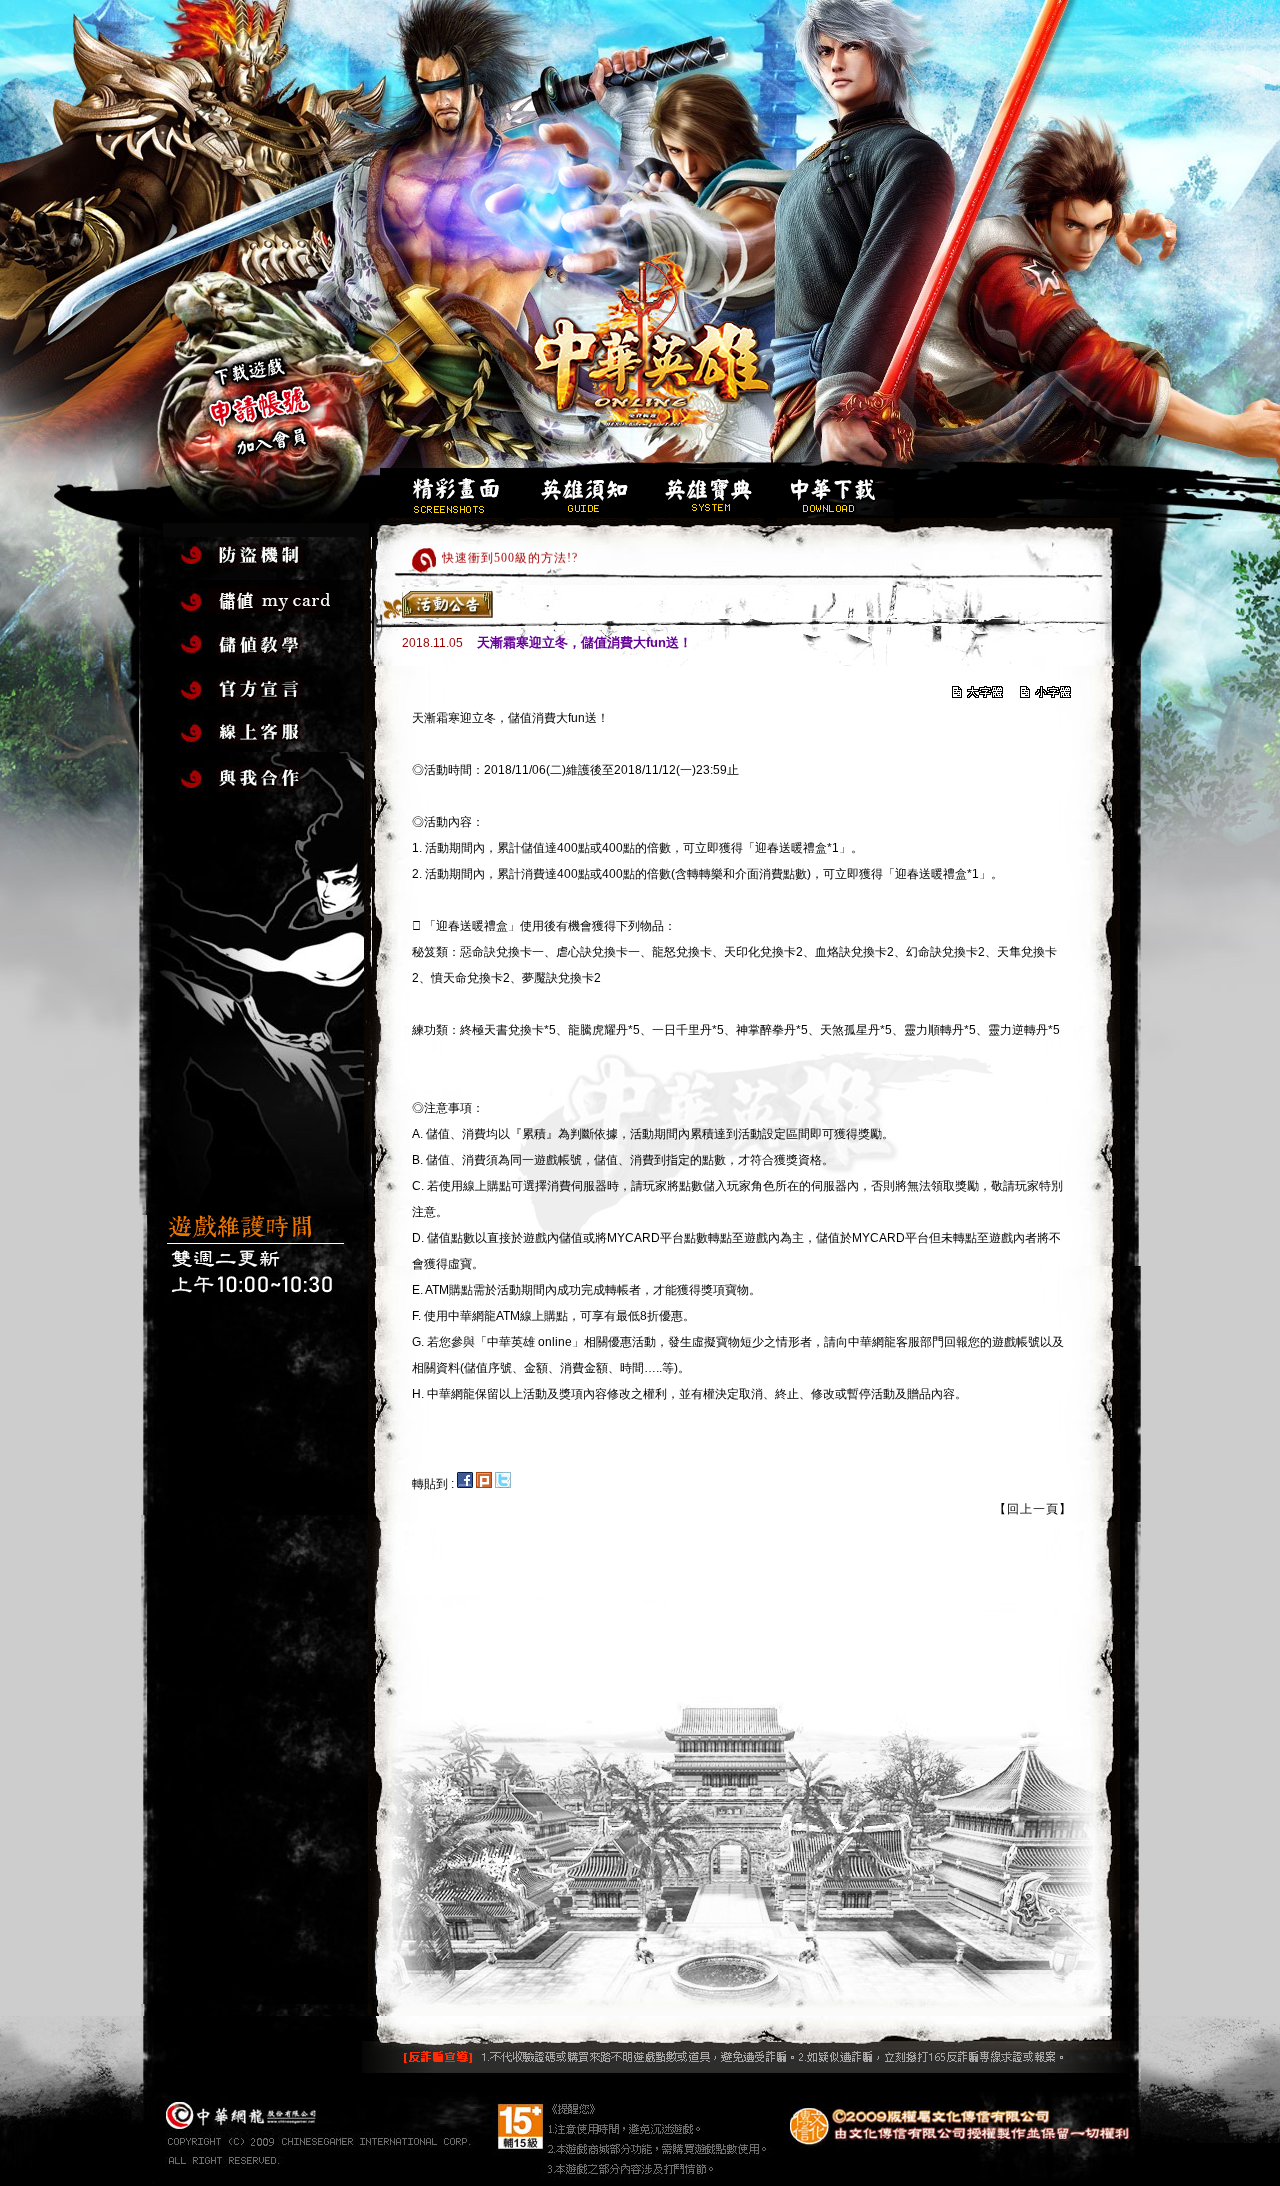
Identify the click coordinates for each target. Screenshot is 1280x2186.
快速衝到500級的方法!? (510, 552)
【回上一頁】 (1033, 1509)
